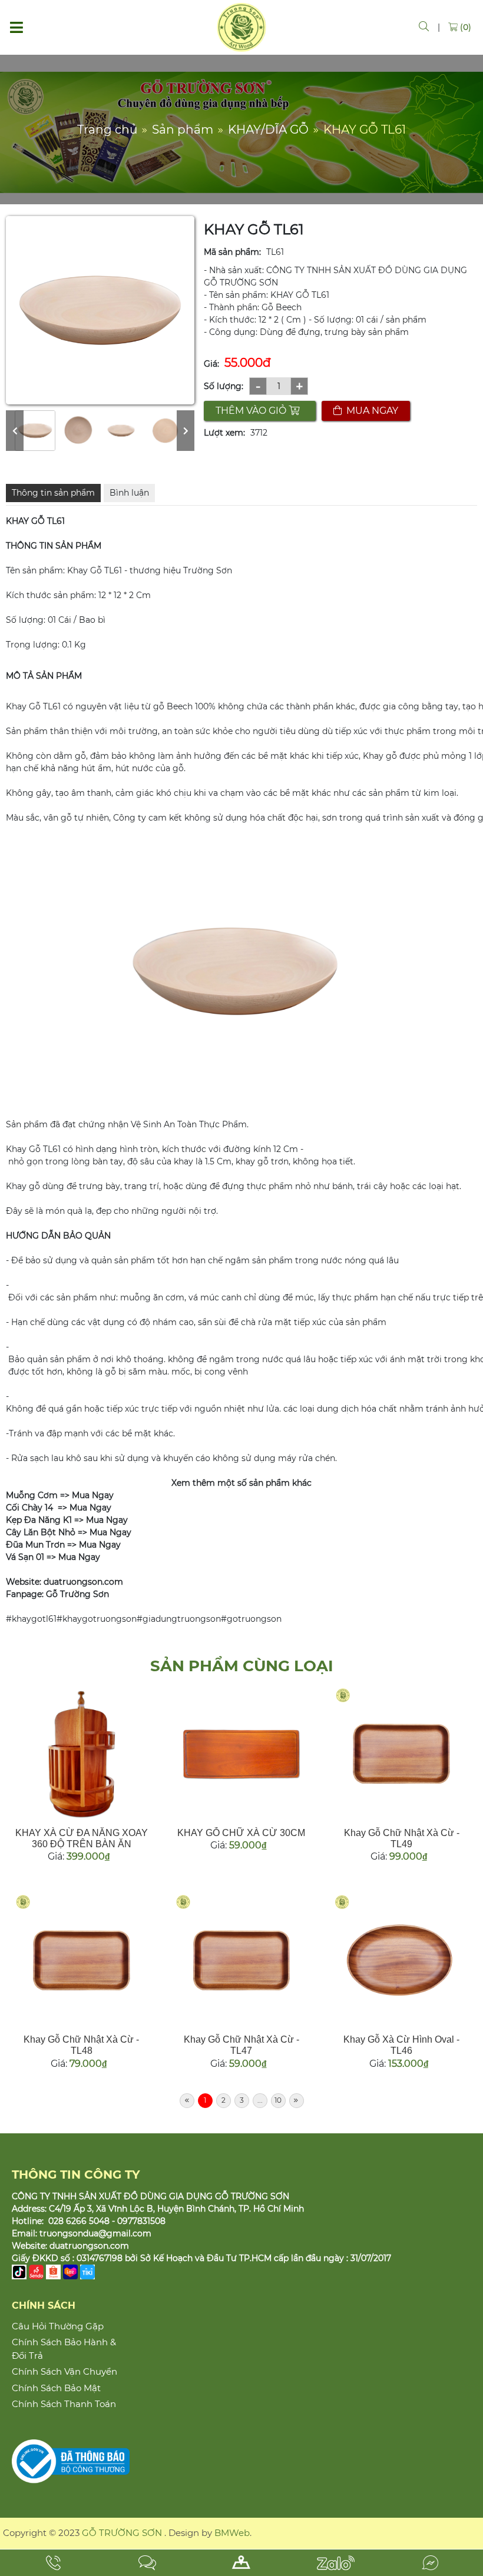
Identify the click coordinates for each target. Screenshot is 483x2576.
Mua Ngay (92, 1495)
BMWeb (232, 2533)
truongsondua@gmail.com (95, 2233)
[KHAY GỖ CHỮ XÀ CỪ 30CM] (242, 1754)
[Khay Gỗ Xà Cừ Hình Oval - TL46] (401, 1961)
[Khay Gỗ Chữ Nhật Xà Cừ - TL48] (82, 1961)
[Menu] (16, 27)
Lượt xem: (224, 433)
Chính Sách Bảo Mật (56, 2388)
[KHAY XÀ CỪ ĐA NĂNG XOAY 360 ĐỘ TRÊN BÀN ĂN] (82, 1754)
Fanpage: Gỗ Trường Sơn (57, 1594)
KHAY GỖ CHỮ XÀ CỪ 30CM (241, 1833)
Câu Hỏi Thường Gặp (58, 2326)
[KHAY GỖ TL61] (35, 431)
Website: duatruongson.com (64, 1582)
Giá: (211, 364)
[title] (53, 2563)
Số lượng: (224, 386)
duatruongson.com (89, 2246)
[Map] (241, 2563)
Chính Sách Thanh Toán (64, 2404)
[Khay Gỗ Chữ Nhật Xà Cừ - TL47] (242, 1961)
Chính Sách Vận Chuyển (64, 2371)
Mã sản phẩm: (232, 252)
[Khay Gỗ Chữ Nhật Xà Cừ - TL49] (401, 1754)
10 (278, 2100)
